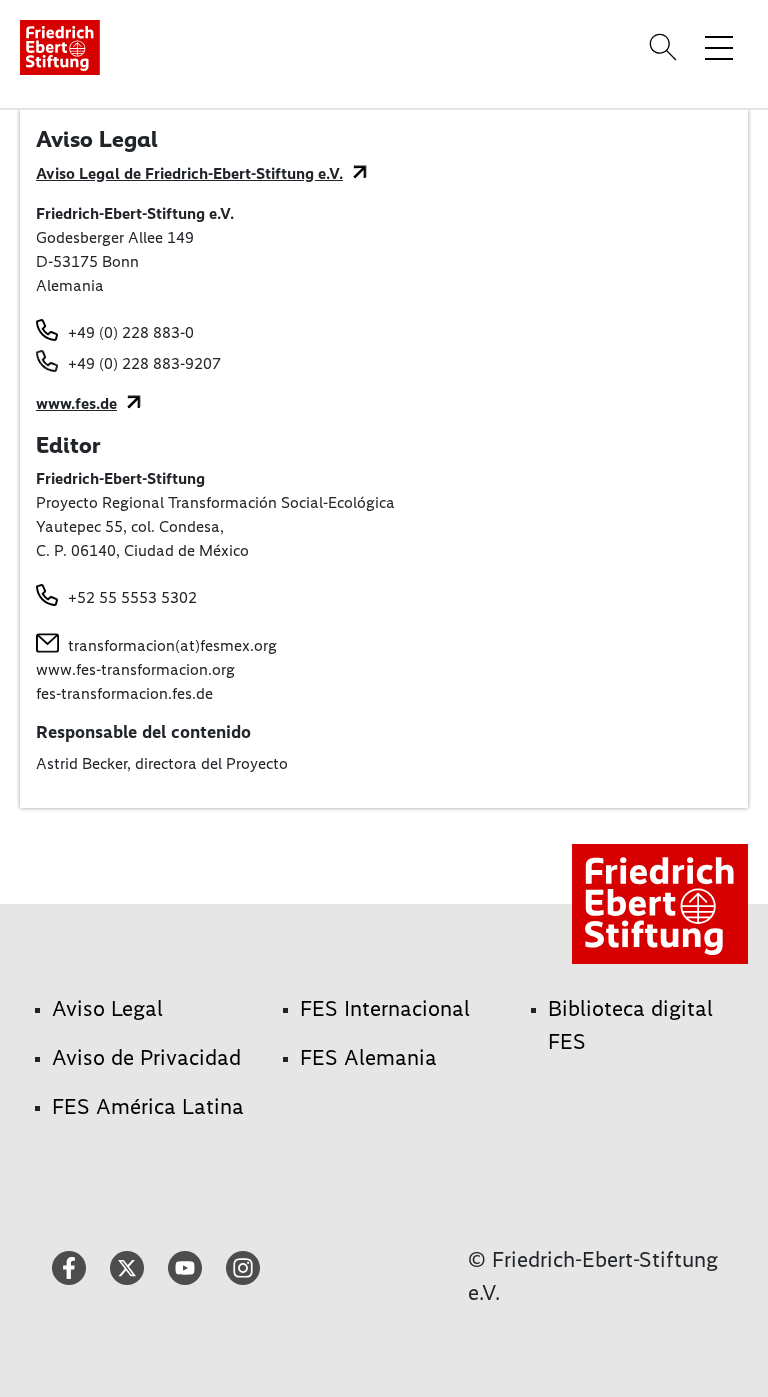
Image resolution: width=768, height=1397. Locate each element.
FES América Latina (148, 1106)
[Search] (666, 47)
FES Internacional (385, 1008)
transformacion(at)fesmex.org (172, 645)
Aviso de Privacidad (146, 1057)
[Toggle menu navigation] (719, 47)
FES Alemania (368, 1057)
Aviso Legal (107, 1008)
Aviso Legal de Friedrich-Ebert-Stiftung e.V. (189, 173)
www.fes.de (76, 403)
